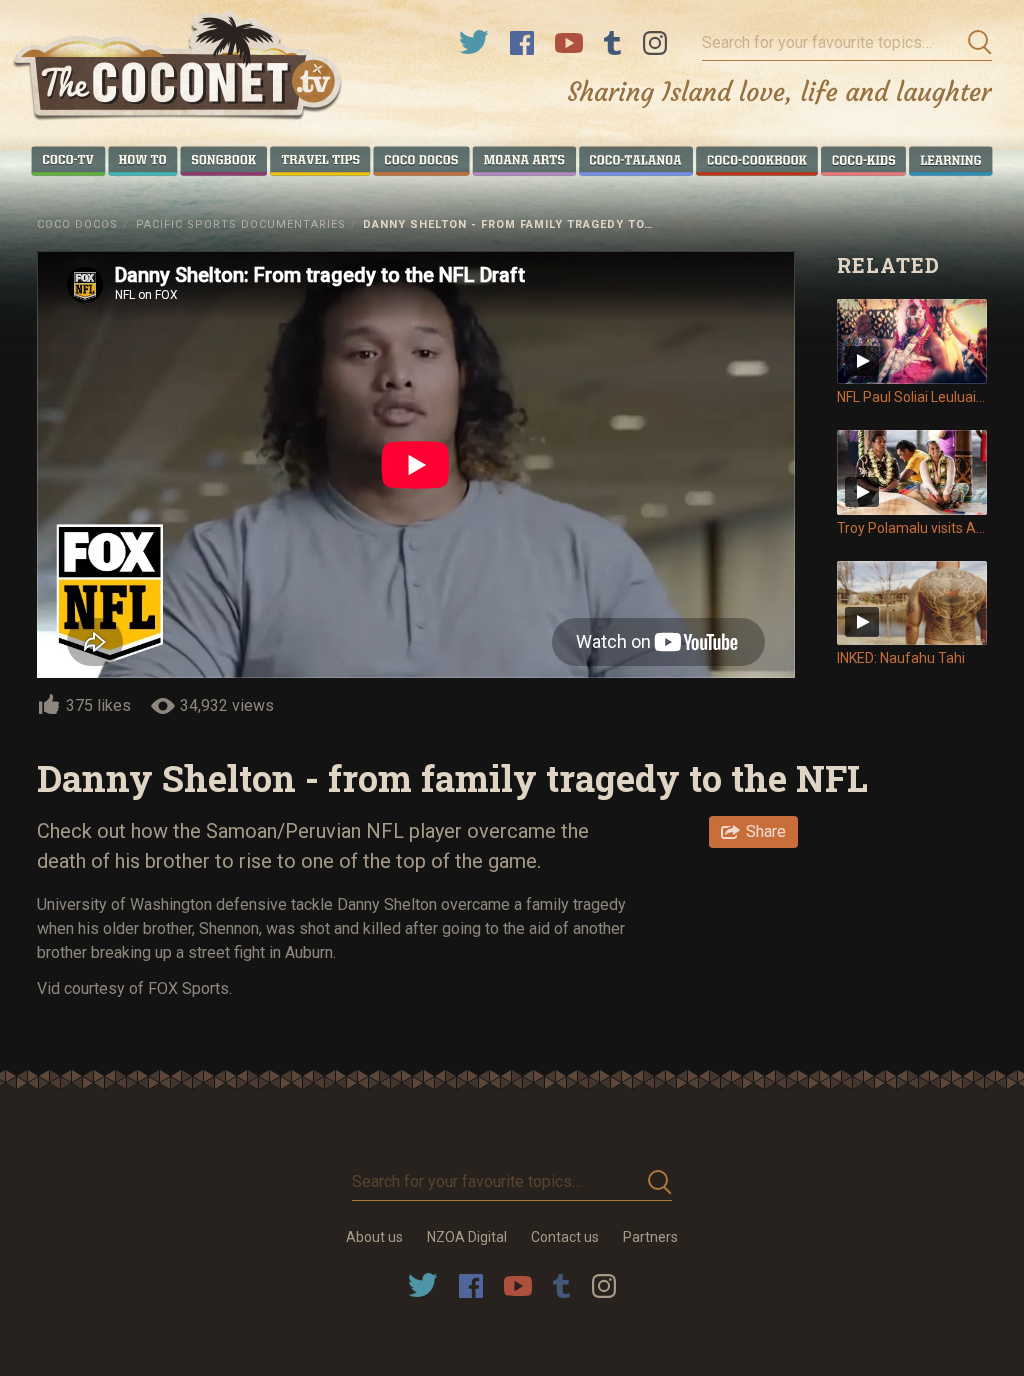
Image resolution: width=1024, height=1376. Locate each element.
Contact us (565, 1237)
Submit (974, 43)
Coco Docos (77, 224)
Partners (650, 1237)
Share (766, 831)
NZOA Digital (467, 1237)
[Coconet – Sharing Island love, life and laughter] (178, 68)
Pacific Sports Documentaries (241, 224)
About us (374, 1237)
